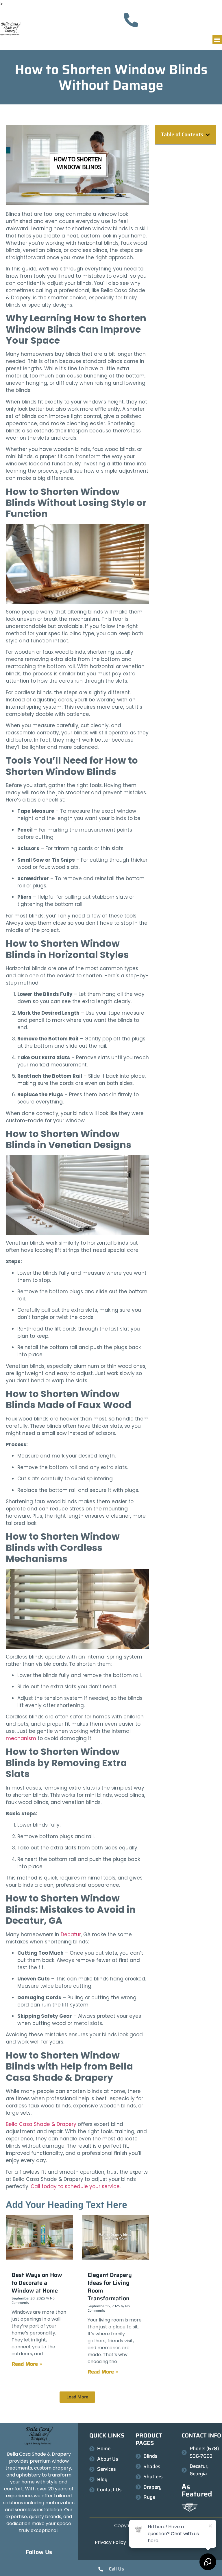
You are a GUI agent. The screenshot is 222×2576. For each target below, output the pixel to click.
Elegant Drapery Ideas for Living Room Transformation (110, 2287)
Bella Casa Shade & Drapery (41, 2124)
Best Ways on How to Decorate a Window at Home (37, 2283)
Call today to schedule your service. (76, 2186)
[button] (217, 39)
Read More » (27, 2364)
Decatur (70, 1934)
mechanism (21, 1738)
